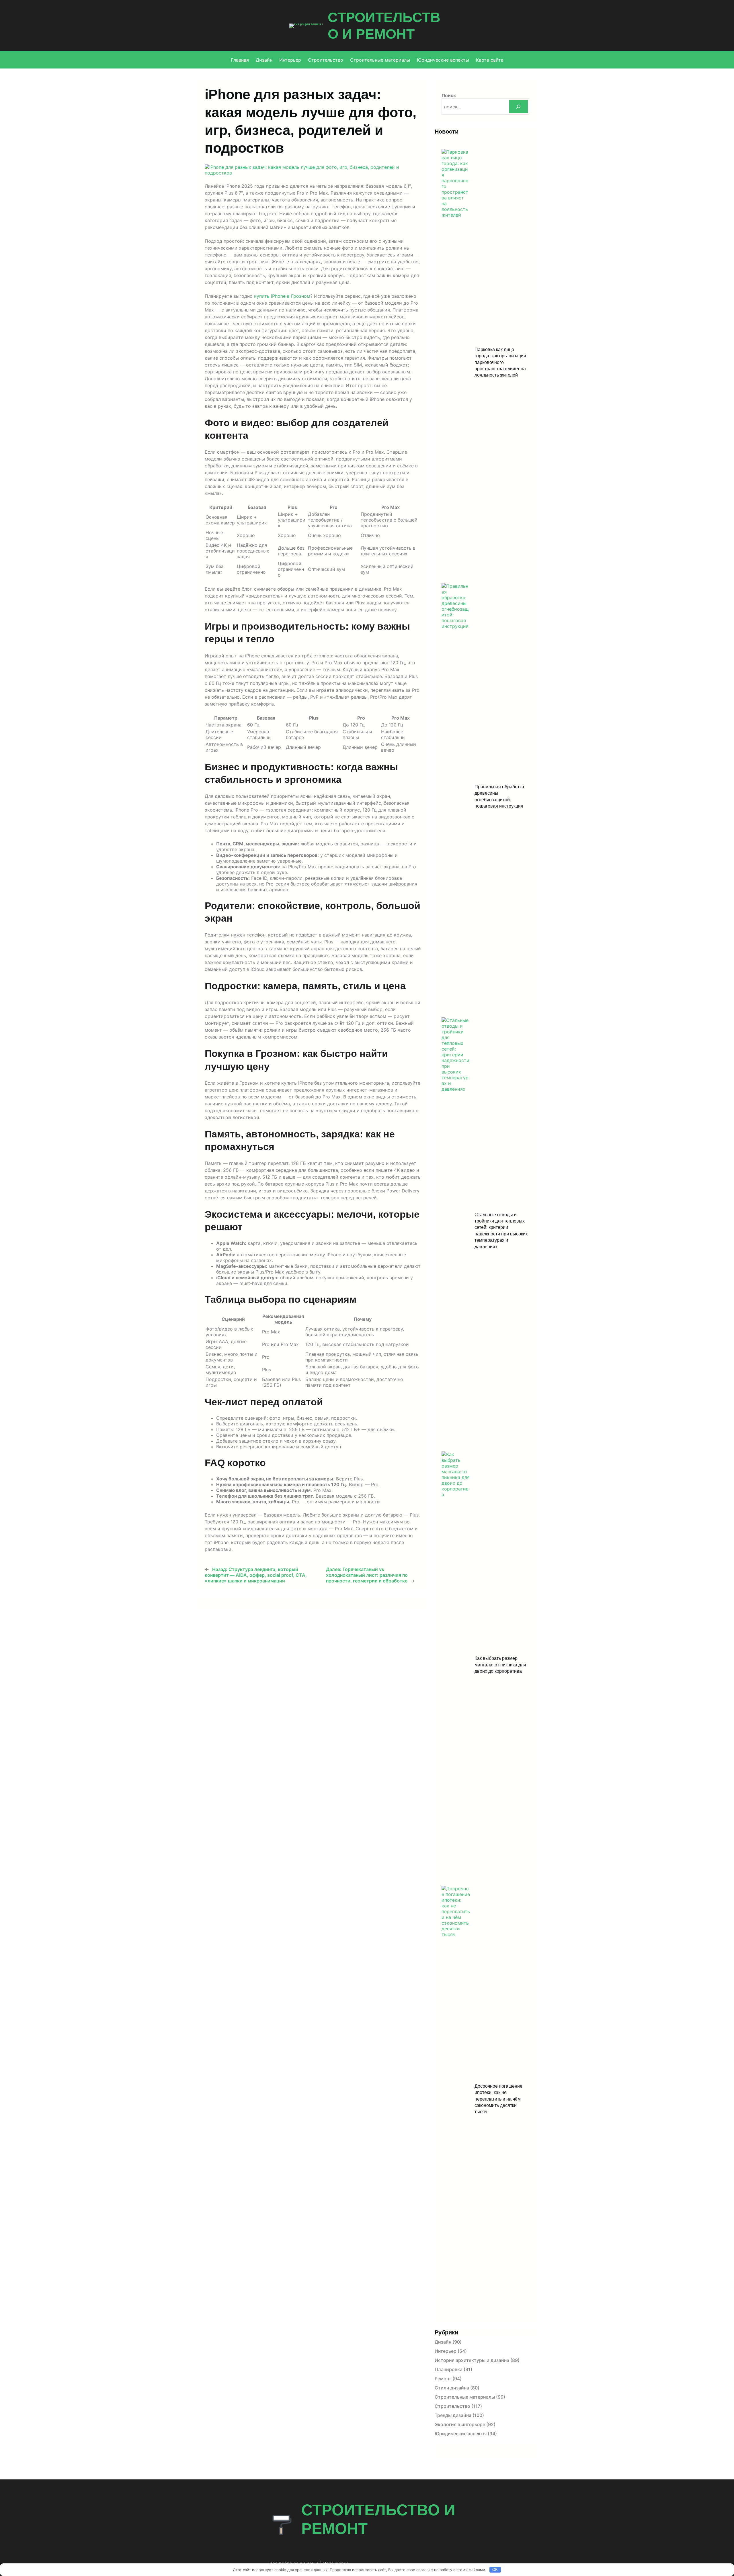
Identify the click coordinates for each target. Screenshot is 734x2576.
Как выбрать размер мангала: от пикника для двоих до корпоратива (500, 1665)
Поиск (449, 95)
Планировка (449, 2369)
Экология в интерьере (460, 2424)
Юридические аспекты (461, 2434)
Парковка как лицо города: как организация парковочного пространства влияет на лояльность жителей (500, 362)
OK (495, 2570)
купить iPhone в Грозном (282, 296)
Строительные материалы (465, 2397)
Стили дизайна (452, 2388)
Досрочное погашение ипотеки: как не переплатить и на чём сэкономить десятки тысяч (498, 2099)
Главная (240, 60)
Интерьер (446, 2351)
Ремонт (443, 2379)
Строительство (452, 2406)
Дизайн (443, 2342)
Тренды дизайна (453, 2415)
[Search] (519, 106)
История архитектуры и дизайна (472, 2360)
